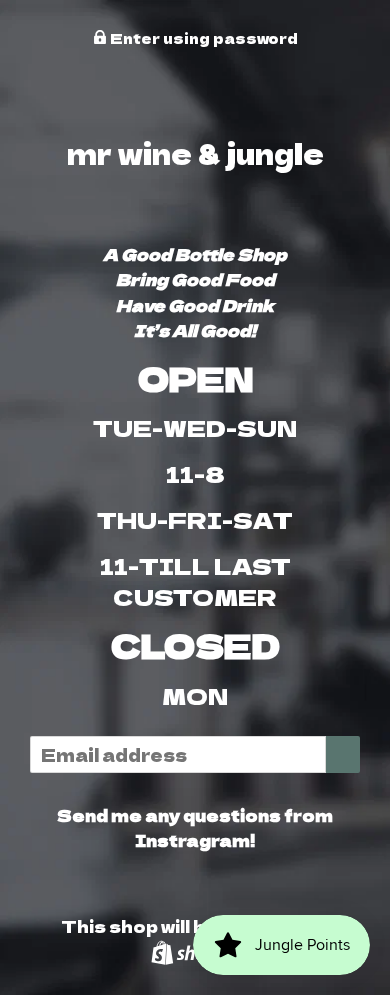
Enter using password (202, 38)
